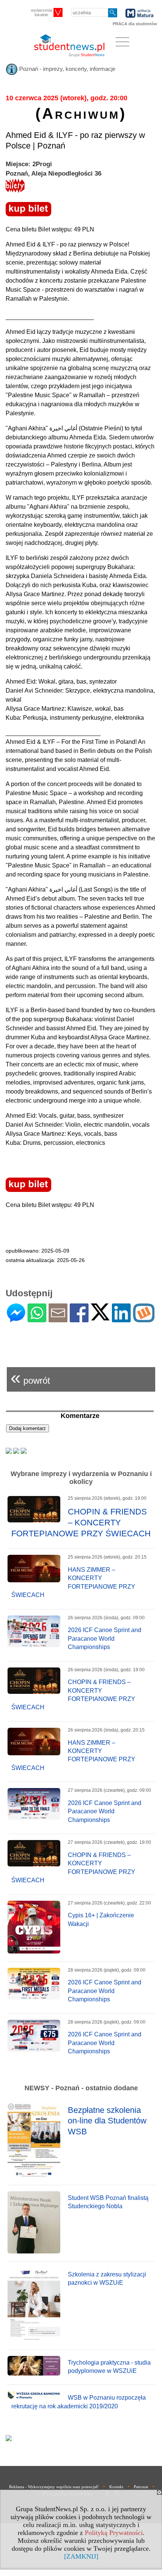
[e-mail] (58, 1319)
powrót (30, 1377)
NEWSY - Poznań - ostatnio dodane (81, 2088)
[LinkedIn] (121, 1319)
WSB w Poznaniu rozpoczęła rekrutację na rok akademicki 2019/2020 (79, 2402)
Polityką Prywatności (114, 2533)
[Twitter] (100, 1317)
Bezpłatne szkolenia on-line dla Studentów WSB (107, 2121)
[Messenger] (16, 1319)
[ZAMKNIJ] (81, 2556)
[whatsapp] (37, 1319)
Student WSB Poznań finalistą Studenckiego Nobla (108, 2202)
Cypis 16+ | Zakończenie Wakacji (101, 1919)
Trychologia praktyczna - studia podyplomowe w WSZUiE (109, 2367)
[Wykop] (144, 1319)
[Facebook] (79, 1319)
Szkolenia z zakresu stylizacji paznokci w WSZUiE (107, 2278)
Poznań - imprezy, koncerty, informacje (66, 69)
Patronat (141, 2487)
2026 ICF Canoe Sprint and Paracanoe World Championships (105, 1638)
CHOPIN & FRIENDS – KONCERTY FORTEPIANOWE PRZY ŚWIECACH (81, 1522)
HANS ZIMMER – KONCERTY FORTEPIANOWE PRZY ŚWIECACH (73, 1582)
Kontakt (116, 2487)
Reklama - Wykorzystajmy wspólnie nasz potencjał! (54, 2487)
